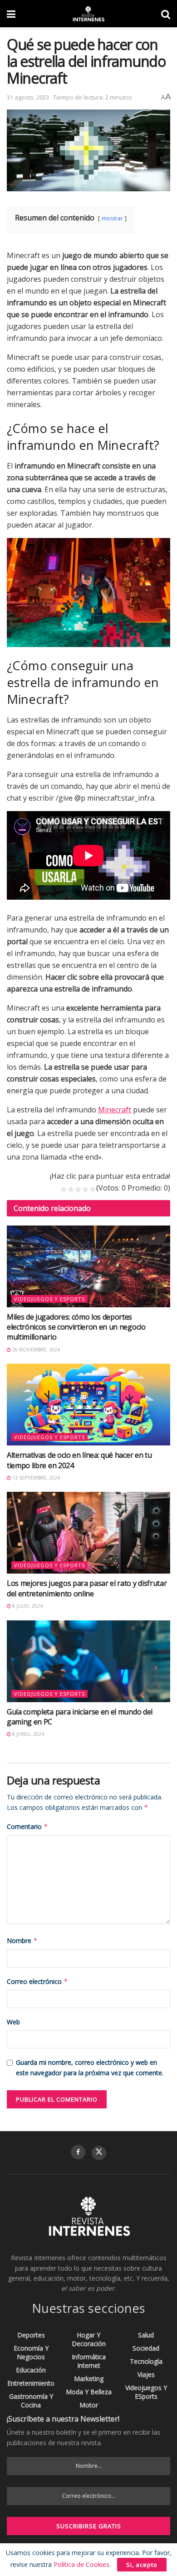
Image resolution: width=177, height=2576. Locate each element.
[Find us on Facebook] (78, 2152)
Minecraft (115, 1110)
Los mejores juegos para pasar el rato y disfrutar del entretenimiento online (87, 1588)
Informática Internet (89, 2361)
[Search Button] (166, 14)
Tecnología (146, 2361)
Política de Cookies (81, 2564)
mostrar (112, 218)
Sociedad (146, 2348)
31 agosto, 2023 (28, 97)
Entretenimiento (31, 2383)
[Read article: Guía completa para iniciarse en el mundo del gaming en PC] (88, 1661)
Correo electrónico (37, 1981)
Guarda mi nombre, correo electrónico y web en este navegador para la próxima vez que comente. (90, 2067)
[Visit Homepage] (88, 14)
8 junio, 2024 (27, 1734)
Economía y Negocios (31, 2352)
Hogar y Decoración (89, 2339)
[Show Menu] (11, 14)
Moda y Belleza (89, 2392)
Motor (89, 2405)
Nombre (22, 1941)
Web (13, 2022)
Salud (146, 2335)
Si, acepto (142, 2565)
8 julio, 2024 (27, 1606)
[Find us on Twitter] (99, 2153)
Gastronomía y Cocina (31, 2401)
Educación (31, 2370)
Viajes (146, 2374)
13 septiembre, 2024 (35, 1478)
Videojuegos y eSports (49, 1299)
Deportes (31, 2335)
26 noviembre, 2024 (35, 1350)
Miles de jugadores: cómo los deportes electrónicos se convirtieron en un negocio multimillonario (76, 1327)
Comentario (27, 1826)
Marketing (89, 2379)
